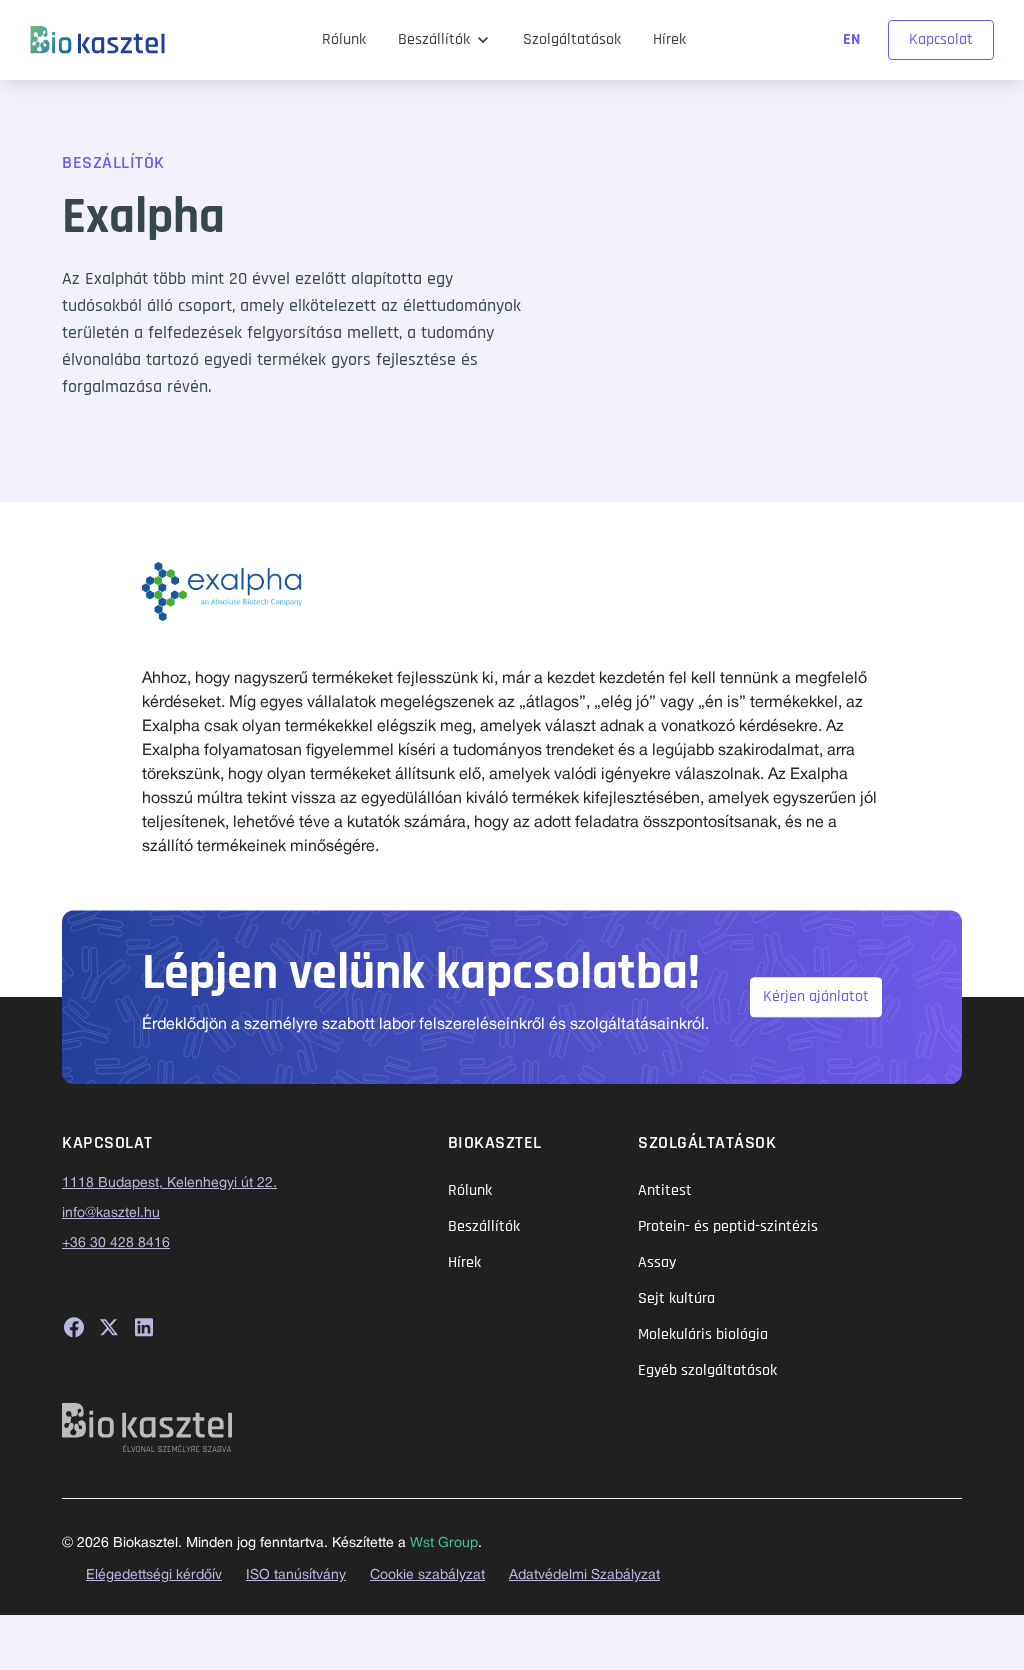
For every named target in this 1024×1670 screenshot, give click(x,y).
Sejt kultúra (676, 1298)
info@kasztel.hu (111, 1213)
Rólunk (344, 39)
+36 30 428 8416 (116, 1243)
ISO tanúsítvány (296, 1575)
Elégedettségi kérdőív (154, 1575)
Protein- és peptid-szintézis (728, 1226)
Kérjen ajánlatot (816, 996)
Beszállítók (434, 39)
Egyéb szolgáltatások (707, 1370)
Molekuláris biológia (703, 1334)
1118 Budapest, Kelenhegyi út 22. (169, 1183)
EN (853, 39)
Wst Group (444, 1543)
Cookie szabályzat (427, 1575)
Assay (657, 1262)
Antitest (665, 1190)
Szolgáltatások (572, 39)
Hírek (669, 39)
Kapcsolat (941, 39)
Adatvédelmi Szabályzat (584, 1575)
